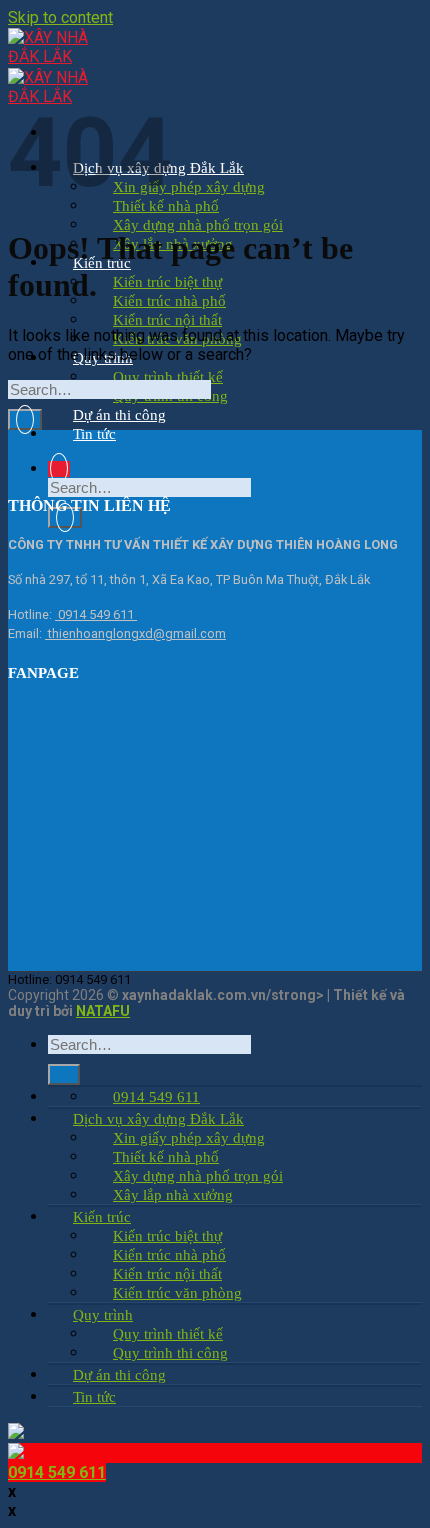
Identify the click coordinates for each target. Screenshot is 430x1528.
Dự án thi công (119, 415)
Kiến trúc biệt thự (167, 282)
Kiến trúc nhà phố (169, 301)
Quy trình (103, 1315)
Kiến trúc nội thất (167, 320)
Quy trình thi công (170, 1353)
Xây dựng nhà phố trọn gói (198, 225)
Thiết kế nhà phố (166, 1157)
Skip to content (60, 17)
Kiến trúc (102, 1217)
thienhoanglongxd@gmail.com (135, 633)
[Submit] (65, 517)
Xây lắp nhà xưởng (173, 1195)
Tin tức (94, 434)
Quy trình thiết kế (168, 377)
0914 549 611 (96, 614)
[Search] (59, 469)
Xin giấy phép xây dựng (189, 187)
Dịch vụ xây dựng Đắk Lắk (158, 1119)
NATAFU (103, 1011)
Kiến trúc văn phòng (177, 1293)
